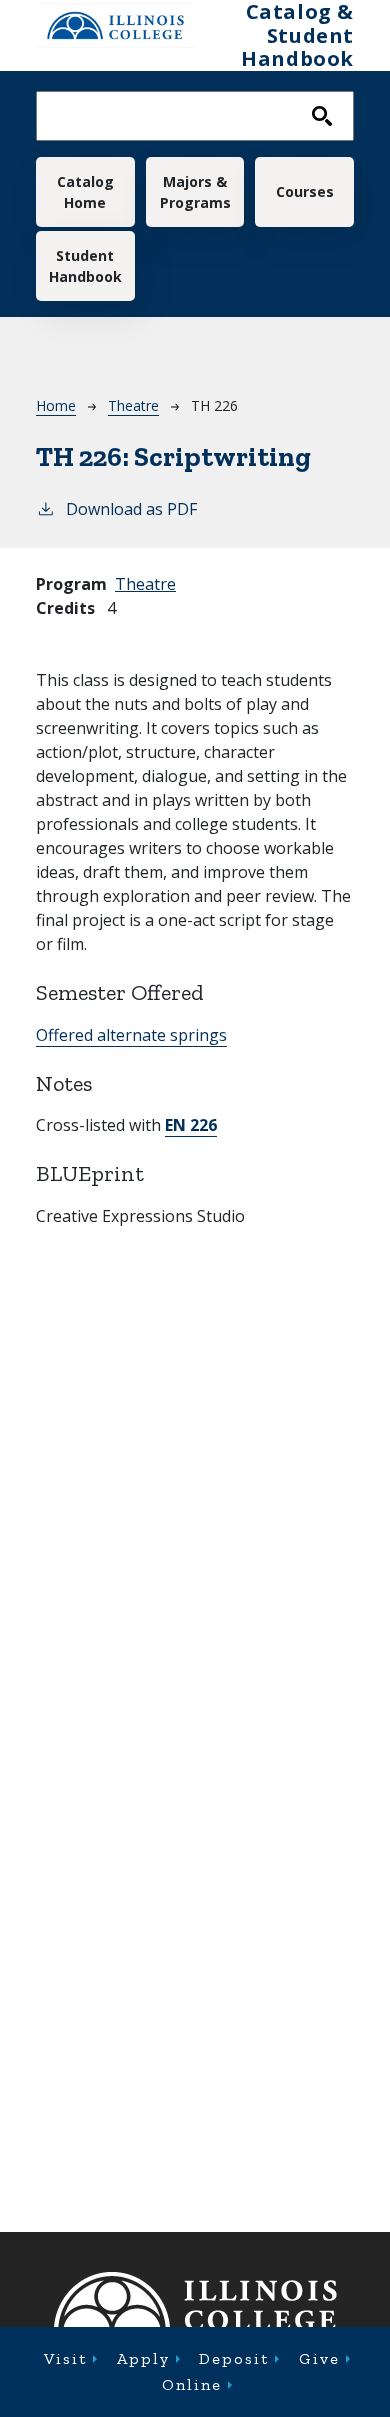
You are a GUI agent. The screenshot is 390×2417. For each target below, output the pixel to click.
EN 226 (191, 1125)
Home (56, 405)
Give (319, 2358)
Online (192, 2384)
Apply (143, 2358)
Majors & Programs (195, 192)
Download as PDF (131, 509)
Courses (305, 191)
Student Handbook (85, 266)
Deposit (234, 2358)
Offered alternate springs (131, 1035)
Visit (65, 2358)
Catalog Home (85, 192)
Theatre (133, 405)
